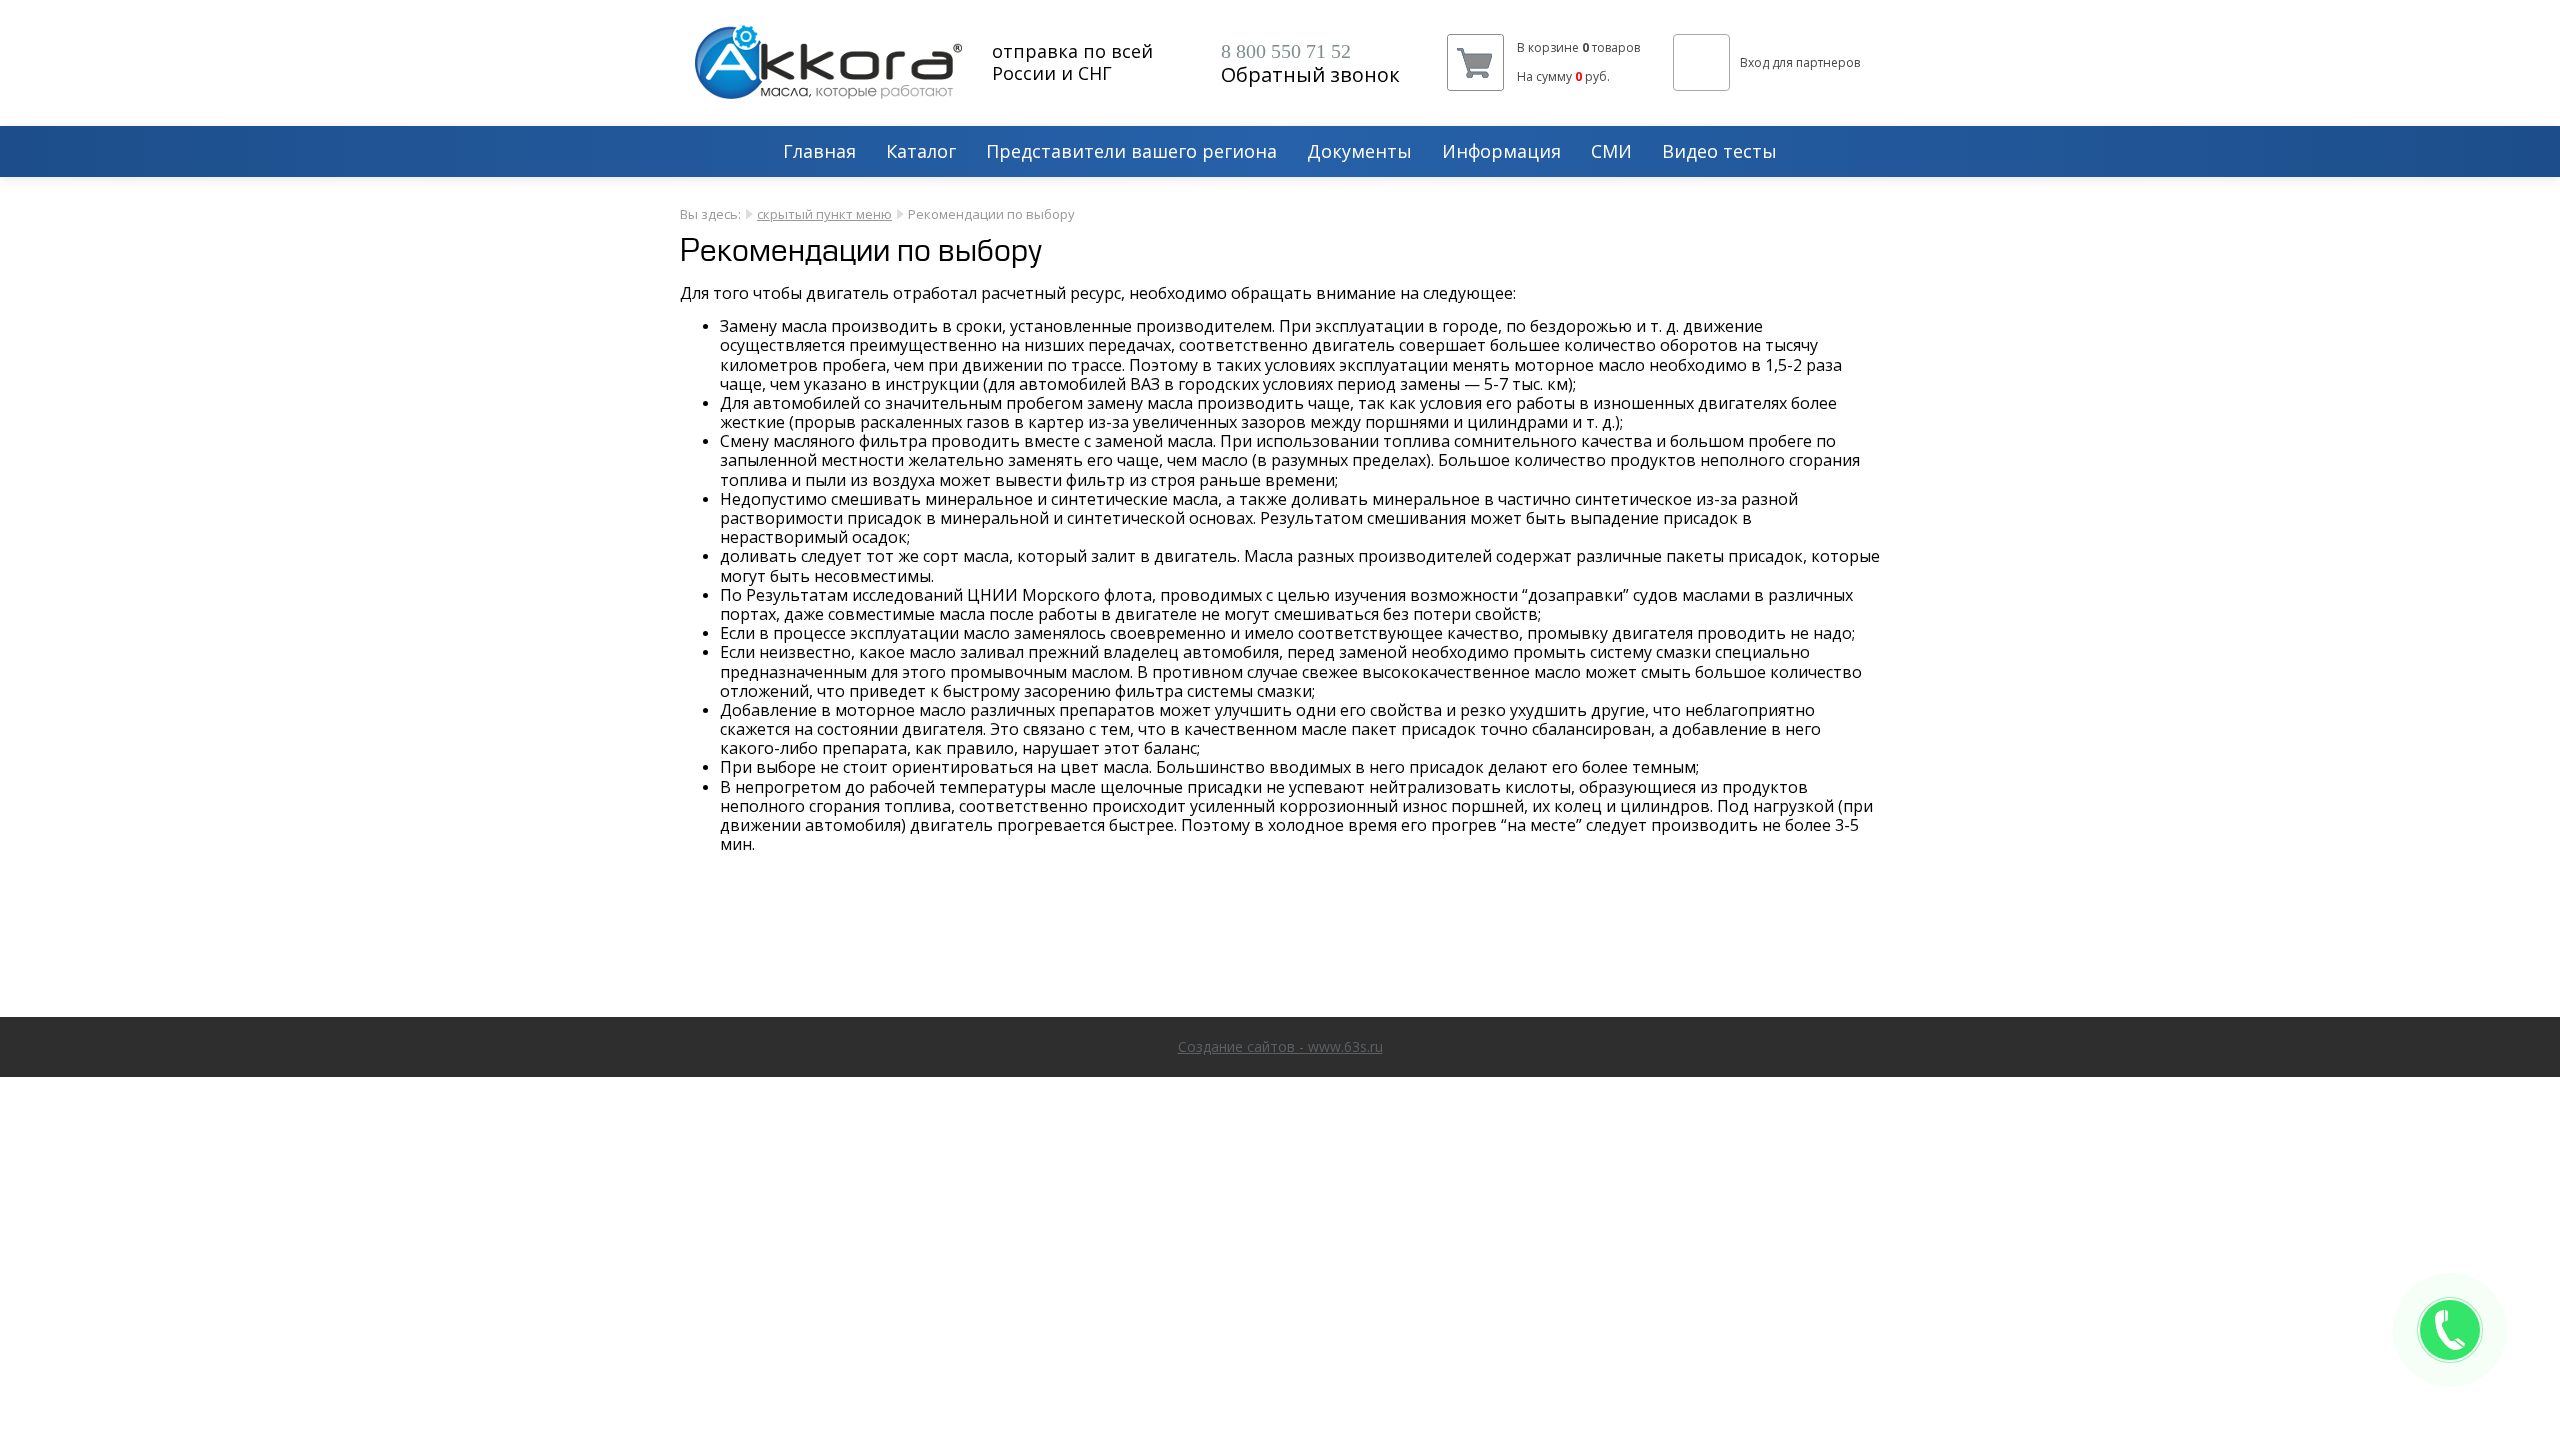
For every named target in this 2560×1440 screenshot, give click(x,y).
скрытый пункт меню (824, 214)
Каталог (921, 152)
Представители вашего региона (1131, 152)
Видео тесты (1719, 152)
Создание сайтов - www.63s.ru (1280, 1046)
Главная (819, 152)
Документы (1359, 152)
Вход (1754, 62)
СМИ (1611, 152)
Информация (1501, 152)
